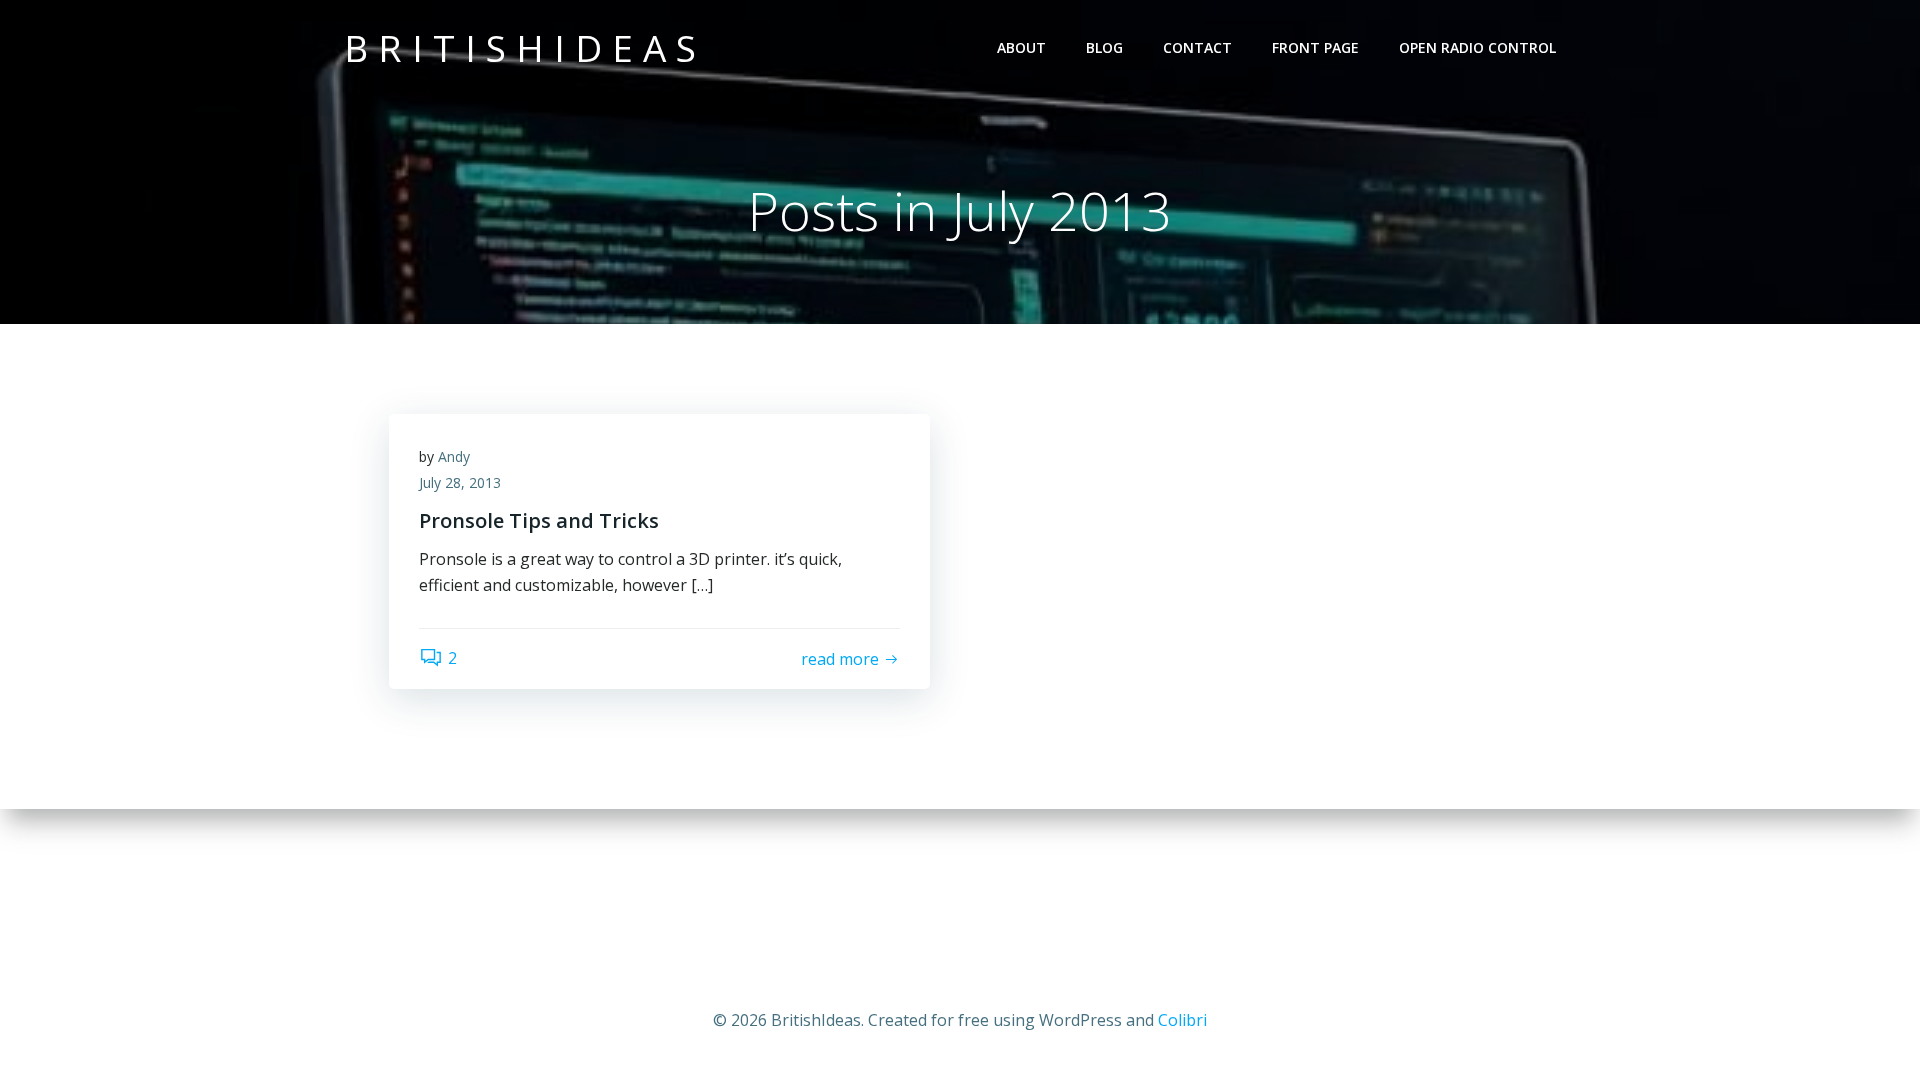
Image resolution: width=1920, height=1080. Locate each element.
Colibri (1182, 1020)
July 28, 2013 (460, 482)
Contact (1197, 47)
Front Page (1315, 47)
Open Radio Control (1477, 47)
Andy (454, 456)
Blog (1104, 47)
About (1021, 47)
